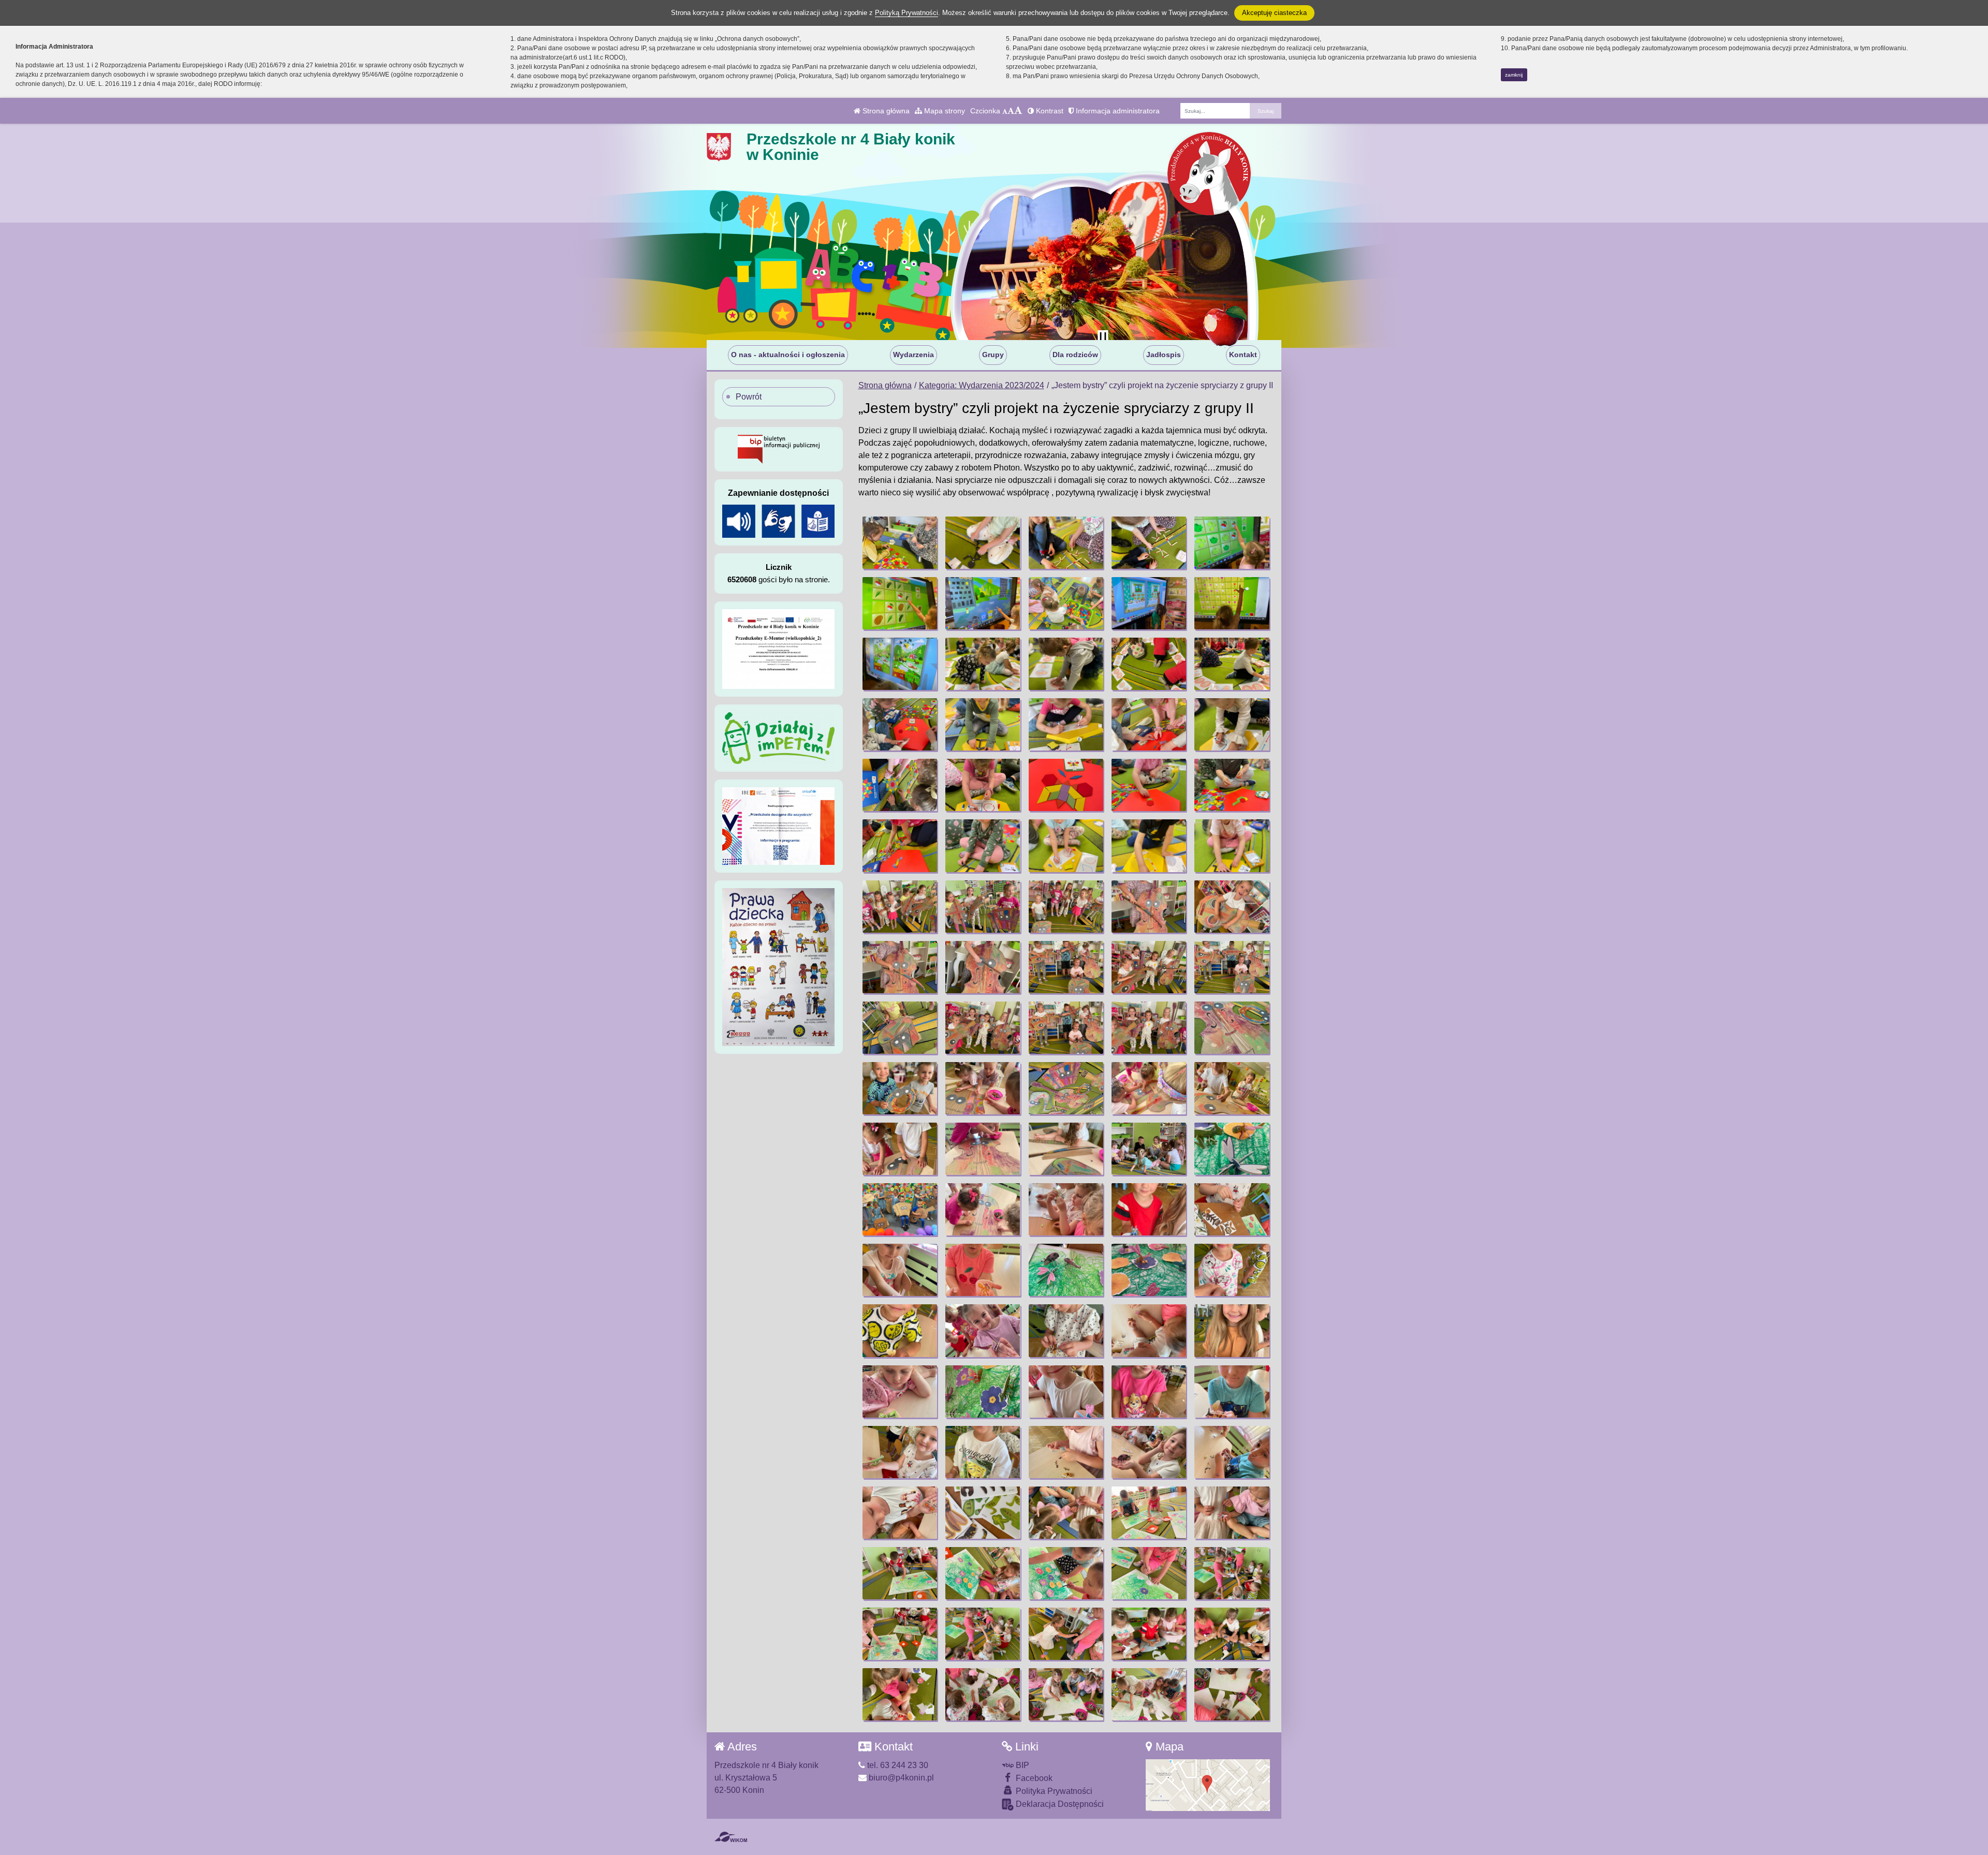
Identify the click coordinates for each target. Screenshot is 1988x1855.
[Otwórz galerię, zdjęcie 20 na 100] (1232, 724)
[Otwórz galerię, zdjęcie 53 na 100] (1066, 1149)
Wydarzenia (913, 355)
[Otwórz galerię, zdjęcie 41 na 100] (900, 1028)
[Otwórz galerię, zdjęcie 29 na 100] (1149, 845)
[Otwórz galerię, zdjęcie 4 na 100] (1149, 543)
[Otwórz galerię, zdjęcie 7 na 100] (983, 603)
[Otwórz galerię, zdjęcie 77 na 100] (983, 1452)
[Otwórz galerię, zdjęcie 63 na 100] (1066, 1270)
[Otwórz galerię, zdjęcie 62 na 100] (983, 1270)
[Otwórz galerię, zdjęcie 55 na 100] (1232, 1149)
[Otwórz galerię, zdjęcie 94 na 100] (1149, 1634)
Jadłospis (1164, 355)
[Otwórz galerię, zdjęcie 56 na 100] (900, 1209)
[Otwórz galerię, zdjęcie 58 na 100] (1066, 1209)
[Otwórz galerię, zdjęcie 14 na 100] (1149, 664)
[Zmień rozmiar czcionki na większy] (1011, 111)
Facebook (1033, 1778)
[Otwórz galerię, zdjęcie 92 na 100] (983, 1634)
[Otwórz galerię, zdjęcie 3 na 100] (1066, 543)
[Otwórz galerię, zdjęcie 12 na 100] (983, 664)
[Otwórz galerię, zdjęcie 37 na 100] (983, 967)
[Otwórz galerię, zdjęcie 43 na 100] (1066, 1028)
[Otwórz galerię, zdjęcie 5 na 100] (1232, 543)
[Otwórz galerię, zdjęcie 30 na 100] (1232, 845)
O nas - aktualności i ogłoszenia (788, 355)
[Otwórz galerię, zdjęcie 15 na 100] (1232, 664)
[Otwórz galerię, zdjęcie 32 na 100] (983, 907)
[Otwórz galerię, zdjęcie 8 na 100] (1066, 603)
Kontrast (1049, 111)
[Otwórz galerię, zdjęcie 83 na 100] (1066, 1513)
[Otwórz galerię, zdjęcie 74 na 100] (1149, 1392)
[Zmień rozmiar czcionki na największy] (1018, 111)
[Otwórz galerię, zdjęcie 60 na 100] (1232, 1209)
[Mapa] (1208, 1784)
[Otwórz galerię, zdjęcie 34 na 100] (1149, 907)
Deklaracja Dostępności (1059, 1804)
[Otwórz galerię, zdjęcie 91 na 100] (900, 1634)
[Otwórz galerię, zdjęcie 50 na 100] (1232, 1088)
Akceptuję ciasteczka (1274, 13)
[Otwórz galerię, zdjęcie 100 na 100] (1232, 1694)
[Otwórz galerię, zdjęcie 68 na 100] (1066, 1330)
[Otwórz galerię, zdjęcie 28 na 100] (1066, 845)
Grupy (993, 355)
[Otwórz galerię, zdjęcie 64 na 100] (1149, 1270)
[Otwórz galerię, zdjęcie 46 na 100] (900, 1088)
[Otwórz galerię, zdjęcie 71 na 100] (900, 1392)
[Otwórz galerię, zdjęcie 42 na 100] (983, 1028)
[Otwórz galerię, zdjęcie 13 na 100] (1066, 664)
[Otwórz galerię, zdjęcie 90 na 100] (1232, 1573)
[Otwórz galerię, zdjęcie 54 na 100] (1149, 1149)
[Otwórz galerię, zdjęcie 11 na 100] (900, 664)
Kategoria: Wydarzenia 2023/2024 (982, 385)
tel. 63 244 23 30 (897, 1765)
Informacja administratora (1117, 111)
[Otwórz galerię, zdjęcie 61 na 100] (900, 1270)
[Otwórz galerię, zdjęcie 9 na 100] (1149, 603)
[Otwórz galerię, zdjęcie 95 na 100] (1232, 1634)
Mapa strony (944, 111)
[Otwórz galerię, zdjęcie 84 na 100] (1149, 1513)
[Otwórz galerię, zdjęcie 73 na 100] (1066, 1392)
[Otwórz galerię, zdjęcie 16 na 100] (900, 724)
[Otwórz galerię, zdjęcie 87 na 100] (983, 1573)
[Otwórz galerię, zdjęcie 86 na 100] (900, 1573)
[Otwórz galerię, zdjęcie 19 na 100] (1149, 724)
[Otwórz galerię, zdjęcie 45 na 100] (1232, 1028)
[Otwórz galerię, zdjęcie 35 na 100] (1232, 907)
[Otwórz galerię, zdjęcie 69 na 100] (1149, 1330)
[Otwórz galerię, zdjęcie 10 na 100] (1232, 603)
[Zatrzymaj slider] (1103, 337)
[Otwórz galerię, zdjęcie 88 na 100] (1066, 1573)
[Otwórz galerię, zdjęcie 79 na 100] (1149, 1452)
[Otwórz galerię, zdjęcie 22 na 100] (983, 785)
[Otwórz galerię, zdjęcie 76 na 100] (900, 1452)
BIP (1021, 1765)
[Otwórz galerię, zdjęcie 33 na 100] (1066, 907)
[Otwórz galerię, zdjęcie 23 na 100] (1066, 785)
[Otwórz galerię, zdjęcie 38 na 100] (1066, 967)
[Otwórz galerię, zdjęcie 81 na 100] (900, 1513)
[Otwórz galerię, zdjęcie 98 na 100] (1066, 1694)
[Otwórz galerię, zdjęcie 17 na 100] (983, 724)
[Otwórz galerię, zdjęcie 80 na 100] (1232, 1452)
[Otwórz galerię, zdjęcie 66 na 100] (900, 1330)
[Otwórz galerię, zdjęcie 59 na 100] (1149, 1209)
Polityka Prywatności (1053, 1791)
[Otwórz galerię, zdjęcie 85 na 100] (1232, 1513)
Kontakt (1243, 355)
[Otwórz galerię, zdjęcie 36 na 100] (900, 967)
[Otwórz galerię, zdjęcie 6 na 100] (900, 603)
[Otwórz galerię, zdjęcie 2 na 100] (983, 543)
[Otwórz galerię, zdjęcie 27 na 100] (983, 845)
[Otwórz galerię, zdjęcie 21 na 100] (900, 785)
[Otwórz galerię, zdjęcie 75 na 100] (1232, 1392)
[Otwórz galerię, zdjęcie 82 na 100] (983, 1513)
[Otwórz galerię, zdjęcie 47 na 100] (983, 1088)
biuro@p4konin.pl (900, 1778)
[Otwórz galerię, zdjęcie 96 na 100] (900, 1694)
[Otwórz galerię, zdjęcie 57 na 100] (983, 1209)
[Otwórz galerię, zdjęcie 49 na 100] (1149, 1088)
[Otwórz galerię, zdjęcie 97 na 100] (983, 1694)
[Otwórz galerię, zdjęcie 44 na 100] (1149, 1028)
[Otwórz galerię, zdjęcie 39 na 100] (1149, 967)
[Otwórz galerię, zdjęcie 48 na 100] (1066, 1088)
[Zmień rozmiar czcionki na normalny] (1005, 111)
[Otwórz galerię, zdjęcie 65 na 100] (1232, 1270)
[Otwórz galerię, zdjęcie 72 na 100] (983, 1392)
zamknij (1514, 75)
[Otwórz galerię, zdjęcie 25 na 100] (1232, 785)
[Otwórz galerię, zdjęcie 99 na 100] (1149, 1694)
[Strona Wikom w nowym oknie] (731, 1837)
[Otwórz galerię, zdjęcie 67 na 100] (983, 1330)
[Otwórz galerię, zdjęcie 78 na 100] (1066, 1452)
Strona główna (885, 111)
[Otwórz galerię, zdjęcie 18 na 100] (1066, 724)
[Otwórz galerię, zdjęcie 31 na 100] (900, 907)
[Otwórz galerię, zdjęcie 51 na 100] (900, 1149)
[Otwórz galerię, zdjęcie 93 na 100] (1066, 1634)
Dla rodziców (1075, 355)
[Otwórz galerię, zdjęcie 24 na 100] (1149, 785)
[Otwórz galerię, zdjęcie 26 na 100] (900, 845)
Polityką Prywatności (907, 13)
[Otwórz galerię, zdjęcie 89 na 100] (1149, 1573)
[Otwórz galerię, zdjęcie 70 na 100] (1232, 1330)
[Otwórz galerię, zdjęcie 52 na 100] (983, 1149)
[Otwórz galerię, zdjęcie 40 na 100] (1232, 967)
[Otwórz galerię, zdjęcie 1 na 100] (900, 543)
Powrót (749, 397)
